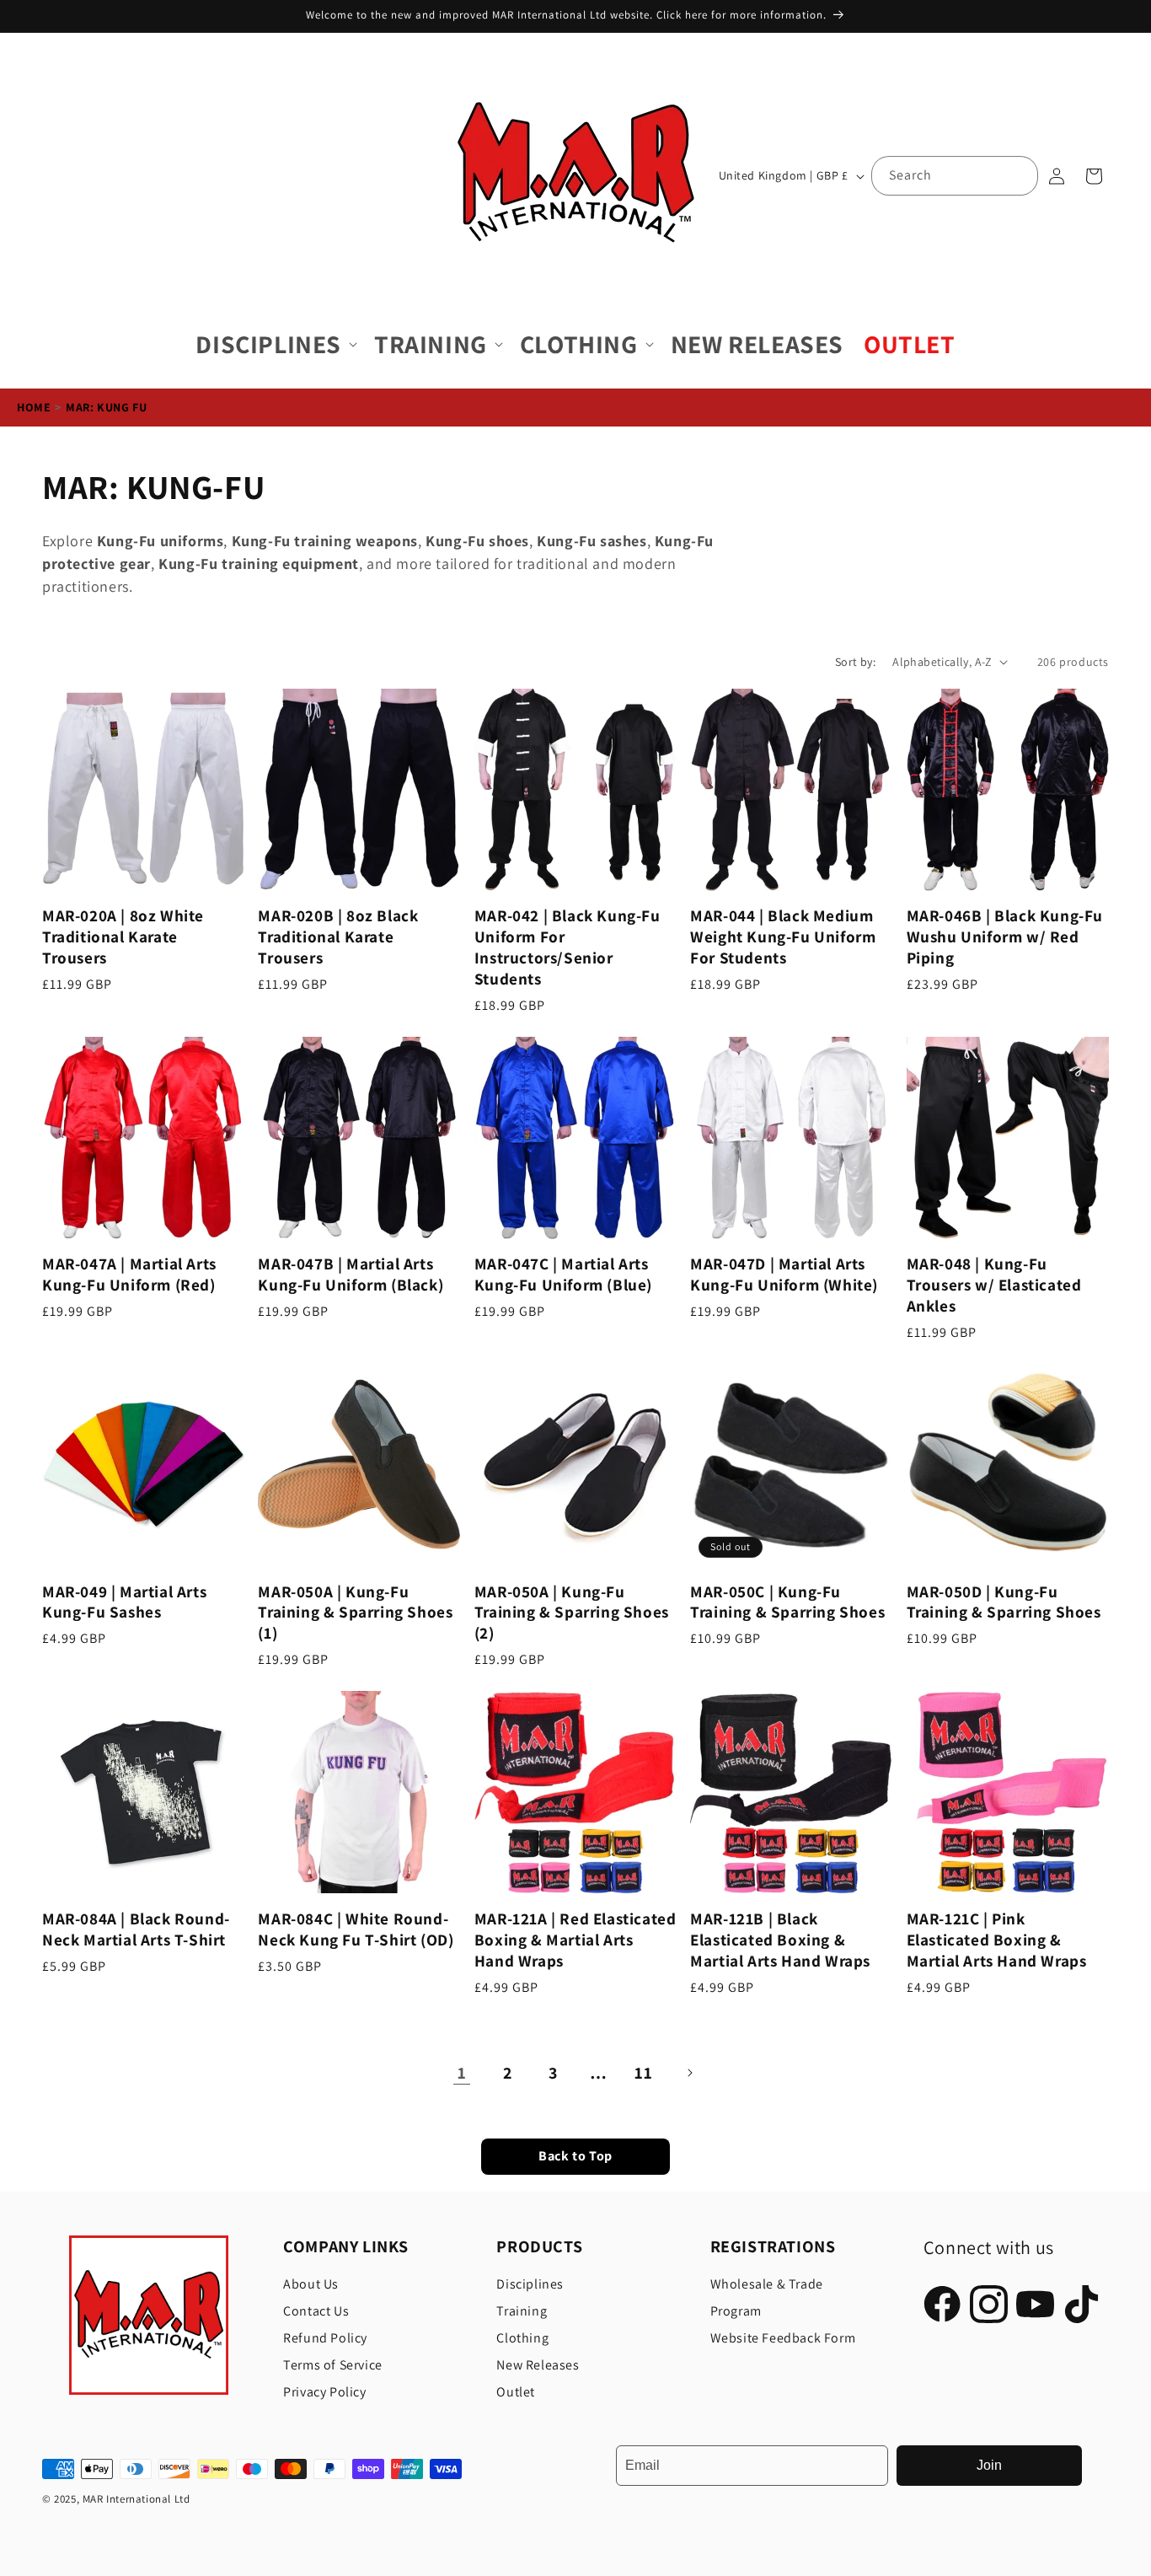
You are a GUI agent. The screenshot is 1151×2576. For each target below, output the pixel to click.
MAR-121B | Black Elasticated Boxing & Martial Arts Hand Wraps (780, 1940)
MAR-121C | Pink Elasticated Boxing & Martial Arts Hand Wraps (997, 1940)
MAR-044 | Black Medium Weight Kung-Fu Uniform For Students (783, 937)
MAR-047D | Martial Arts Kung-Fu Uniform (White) (784, 1275)
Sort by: (855, 662)
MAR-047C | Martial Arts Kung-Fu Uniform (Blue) (563, 1275)
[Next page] (689, 2073)
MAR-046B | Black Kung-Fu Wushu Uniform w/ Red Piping (1005, 937)
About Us (311, 2284)
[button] (275, 344)
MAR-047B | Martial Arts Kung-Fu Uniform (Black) (351, 1275)
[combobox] (955, 176)
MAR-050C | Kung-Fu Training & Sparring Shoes (787, 1602)
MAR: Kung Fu (106, 407)
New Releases (538, 2365)
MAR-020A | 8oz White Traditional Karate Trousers (123, 937)
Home (34, 407)
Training (522, 2311)
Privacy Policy (324, 2392)
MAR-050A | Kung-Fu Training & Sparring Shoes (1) (355, 1613)
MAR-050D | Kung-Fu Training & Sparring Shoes (1004, 1602)
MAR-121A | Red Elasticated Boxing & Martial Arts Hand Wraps (575, 1940)
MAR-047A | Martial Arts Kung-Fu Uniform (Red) (129, 1275)
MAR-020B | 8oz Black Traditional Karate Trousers (338, 937)
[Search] (1019, 175)
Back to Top (575, 2157)
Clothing (522, 2338)
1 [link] (462, 2073)
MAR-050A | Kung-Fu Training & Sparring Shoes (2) (572, 1613)
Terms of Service (333, 2365)
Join (989, 2465)
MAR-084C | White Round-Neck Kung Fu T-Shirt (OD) (356, 1929)
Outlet (516, 2392)
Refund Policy (325, 2338)
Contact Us (316, 2311)
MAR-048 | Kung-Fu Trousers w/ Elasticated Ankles (994, 1285)
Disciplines (530, 2284)
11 (643, 2073)
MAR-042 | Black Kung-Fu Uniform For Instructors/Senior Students (567, 947)
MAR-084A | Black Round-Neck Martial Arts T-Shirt (136, 1929)
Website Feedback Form (783, 2338)
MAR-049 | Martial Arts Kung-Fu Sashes (124, 1602)
